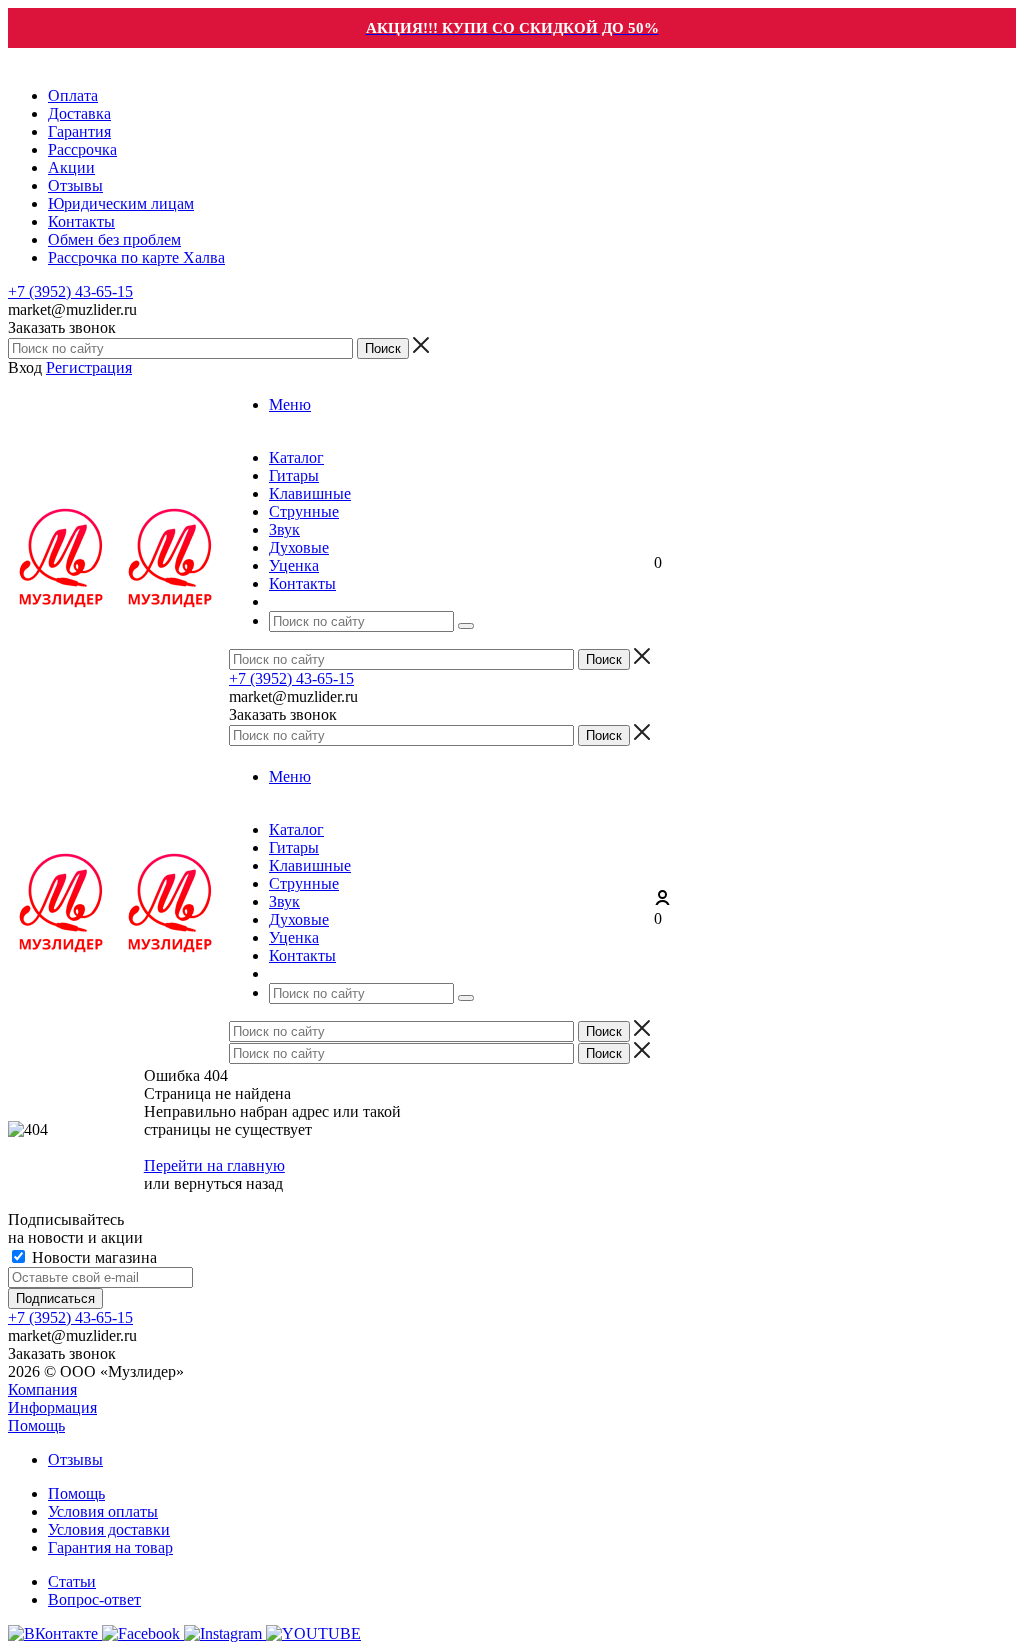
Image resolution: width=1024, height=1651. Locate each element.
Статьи (72, 1581)
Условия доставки (109, 1529)
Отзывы (75, 1459)
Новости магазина (92, 1257)
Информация (52, 1407)
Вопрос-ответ (94, 1599)
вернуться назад (228, 1183)
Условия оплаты (103, 1511)
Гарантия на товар (110, 1547)
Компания (42, 1389)
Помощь (36, 1425)
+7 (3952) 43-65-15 (70, 291)
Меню (290, 404)
